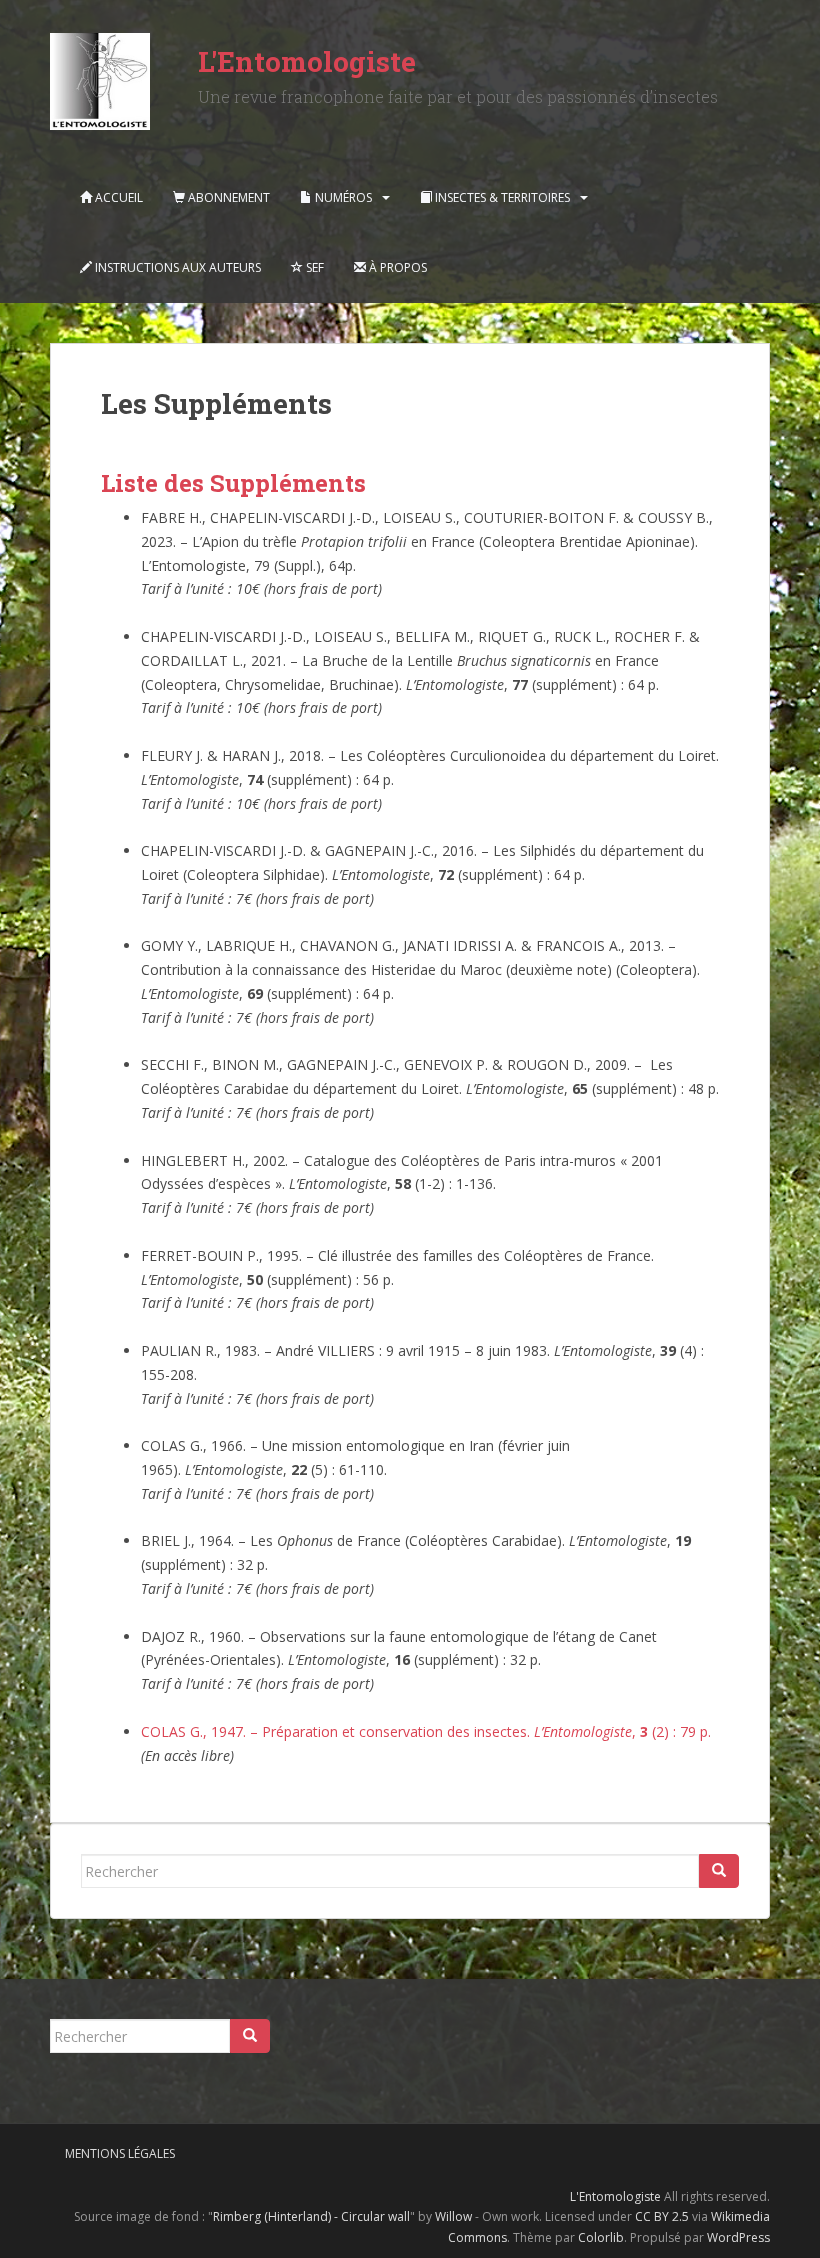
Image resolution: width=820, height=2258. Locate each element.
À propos (396, 267)
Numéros (342, 197)
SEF (313, 267)
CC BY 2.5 (662, 2216)
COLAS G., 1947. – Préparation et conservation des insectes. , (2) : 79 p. (426, 1731)
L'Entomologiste (307, 61)
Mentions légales (120, 2153)
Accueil (117, 197)
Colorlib (601, 2237)
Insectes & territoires (501, 197)
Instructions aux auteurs (176, 267)
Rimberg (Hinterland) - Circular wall (311, 2216)
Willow (453, 2216)
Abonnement (227, 197)
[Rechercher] (719, 1871)
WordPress (738, 2237)
